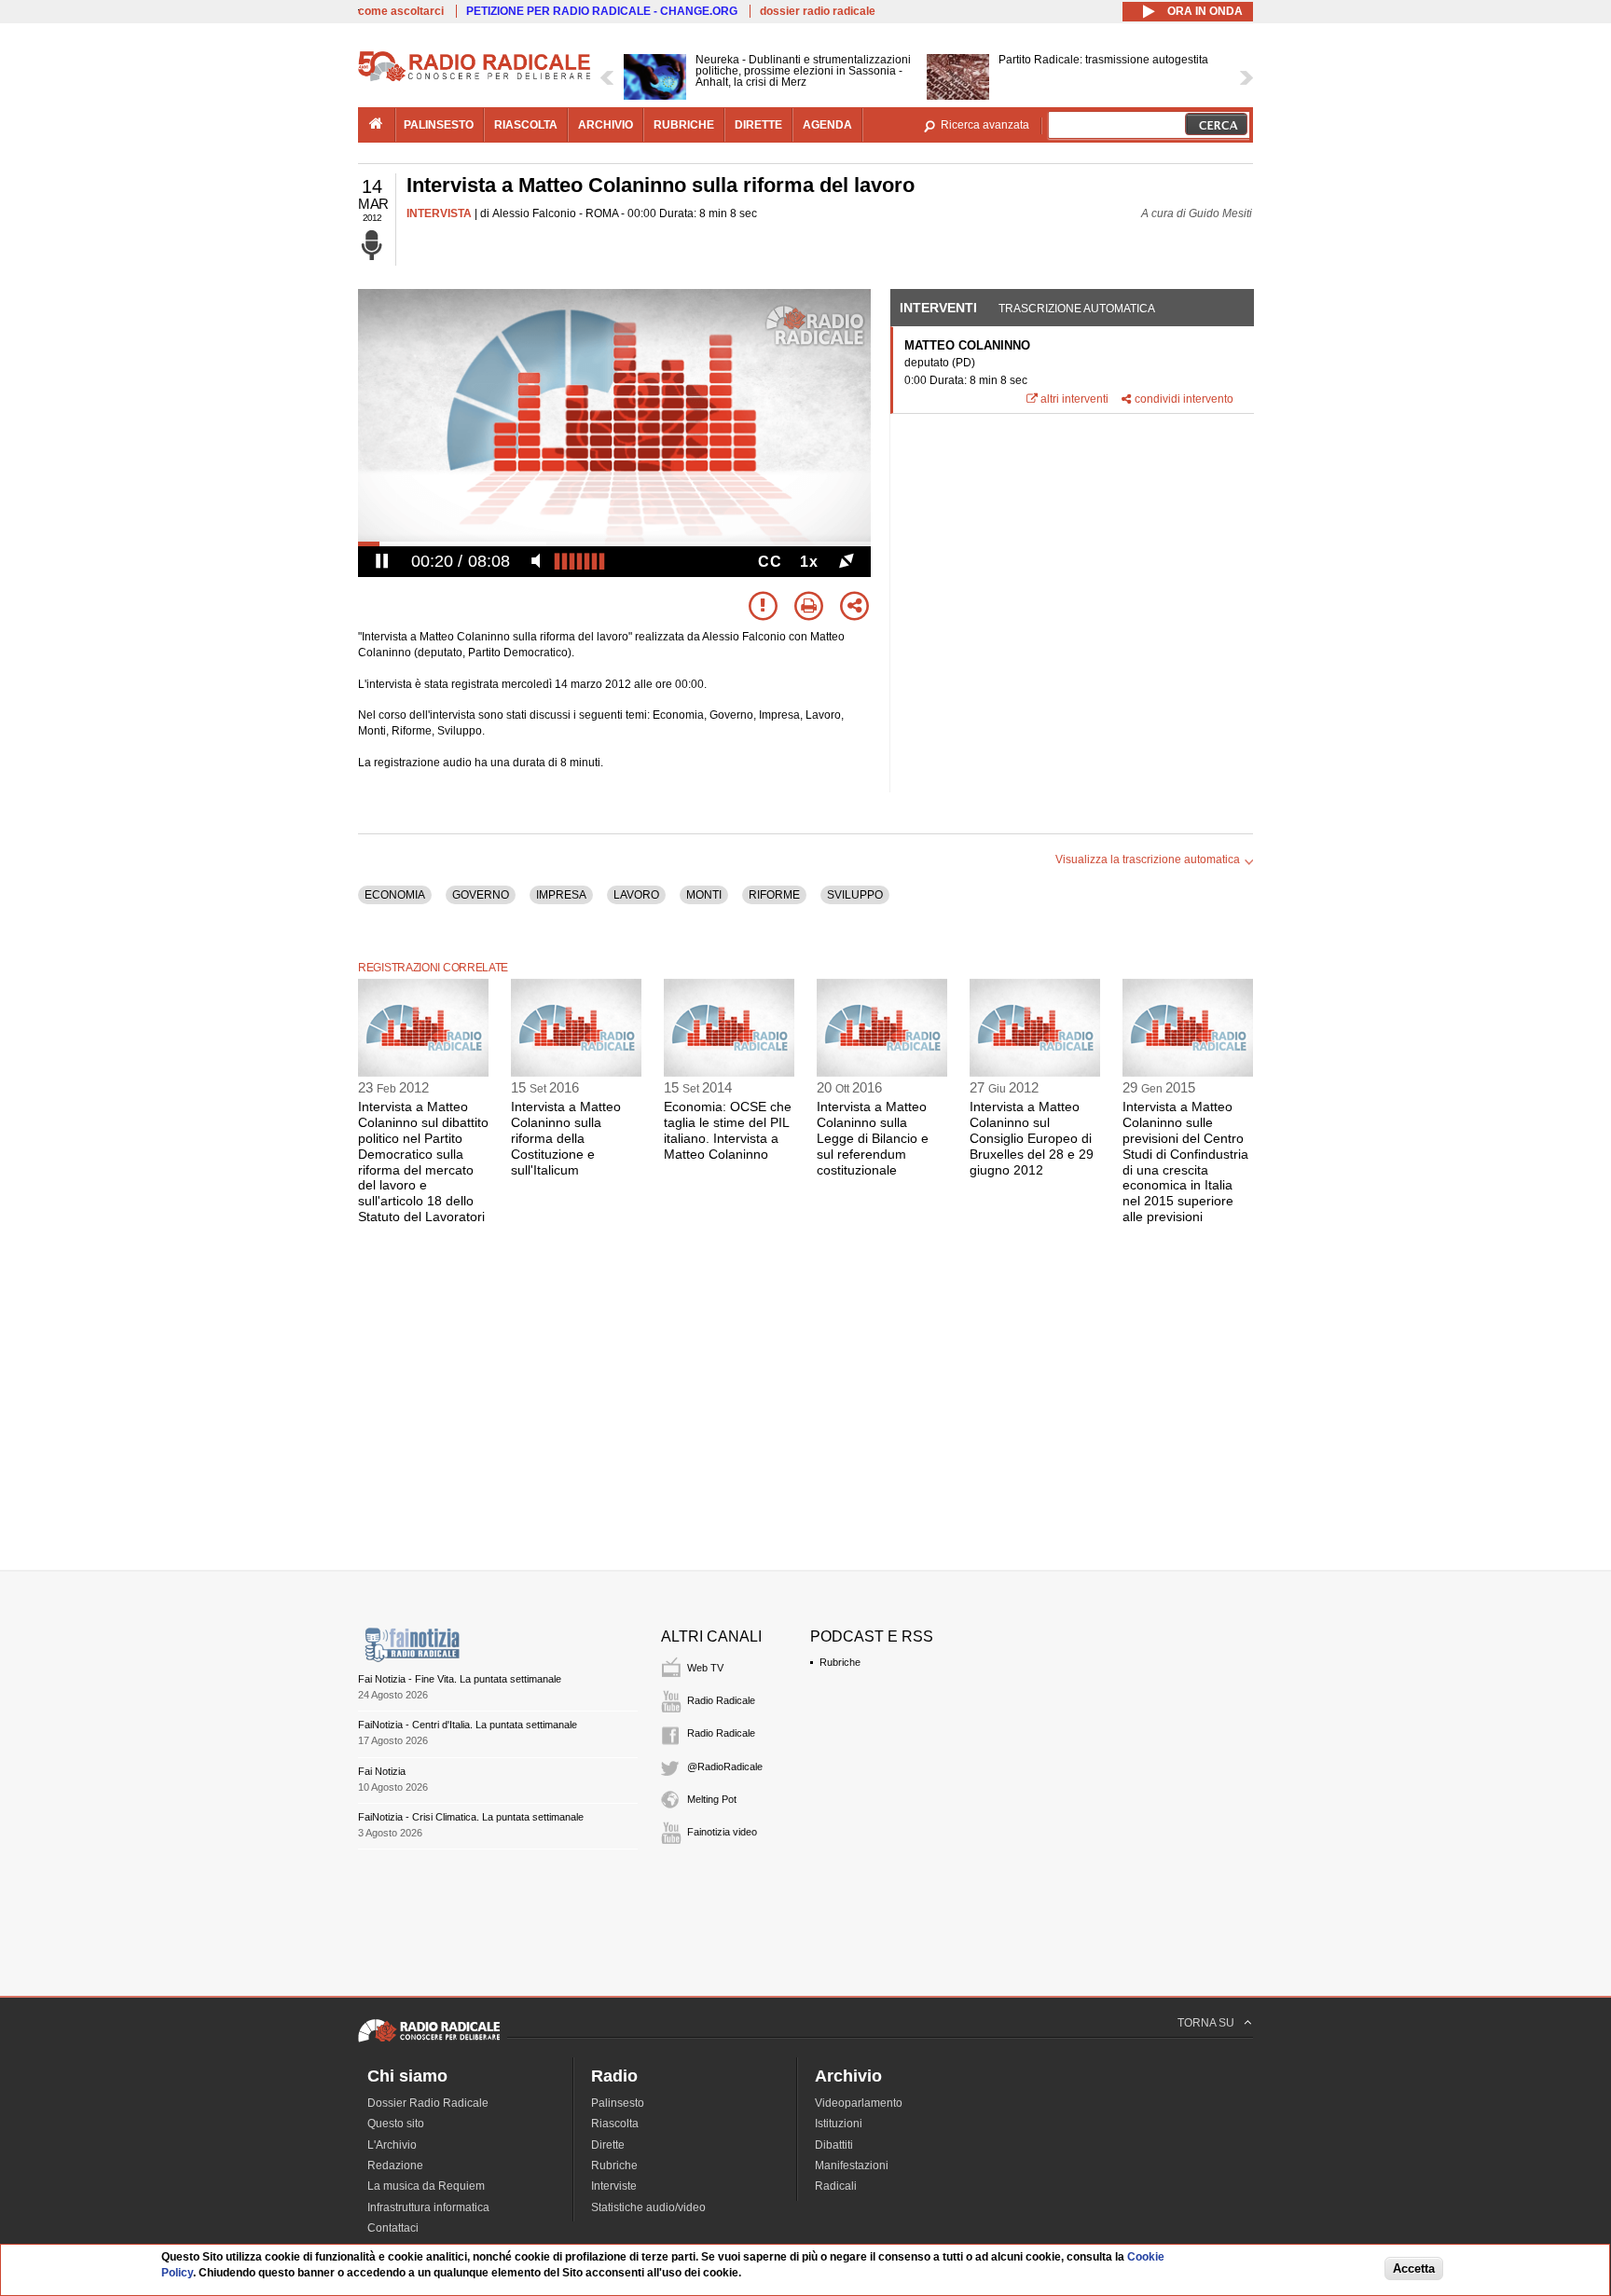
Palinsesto (618, 2103)
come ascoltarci (401, 11)
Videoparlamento (859, 2103)
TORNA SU (1206, 2023)
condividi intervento (1184, 399)
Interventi (938, 308)
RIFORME (774, 895)
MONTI (704, 895)
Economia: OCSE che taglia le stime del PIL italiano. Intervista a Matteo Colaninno (728, 1130)
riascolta (526, 125)
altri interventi (1074, 399)
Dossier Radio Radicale (428, 2103)
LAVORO (636, 895)
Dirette (608, 2145)
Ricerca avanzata (985, 125)
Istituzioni (839, 2124)
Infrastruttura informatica (428, 2207)
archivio (606, 125)
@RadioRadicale (725, 1767)
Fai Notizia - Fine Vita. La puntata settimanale (460, 1679)
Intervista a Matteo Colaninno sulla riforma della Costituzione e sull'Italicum (566, 1138)
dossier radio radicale (818, 11)
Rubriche (840, 1662)
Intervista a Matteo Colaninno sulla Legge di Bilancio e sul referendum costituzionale (873, 1138)
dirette (758, 125)
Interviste (614, 2186)
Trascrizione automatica (1077, 309)
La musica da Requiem (426, 2186)
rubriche (684, 125)
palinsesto (439, 125)
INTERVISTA (439, 213)
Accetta (1414, 2269)
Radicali (836, 2186)
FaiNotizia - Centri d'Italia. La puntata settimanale (468, 1725)
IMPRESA (561, 895)
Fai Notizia (382, 1771)
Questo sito (396, 2124)
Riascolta (615, 2124)
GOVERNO (481, 895)
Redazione (395, 2165)
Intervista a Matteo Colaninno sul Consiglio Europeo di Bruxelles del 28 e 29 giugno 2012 (1032, 1138)
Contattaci (393, 2228)
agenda (827, 125)
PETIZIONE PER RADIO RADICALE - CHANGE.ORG (602, 11)
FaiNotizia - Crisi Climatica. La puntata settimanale (471, 1817)
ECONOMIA (395, 895)
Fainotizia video (722, 1832)
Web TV (705, 1668)
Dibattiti (834, 2145)
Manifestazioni (852, 2165)
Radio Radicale (721, 1700)
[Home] (475, 78)
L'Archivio (392, 2145)
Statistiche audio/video (648, 2207)
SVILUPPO (855, 895)
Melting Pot (712, 1799)
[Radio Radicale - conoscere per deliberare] (429, 2042)
